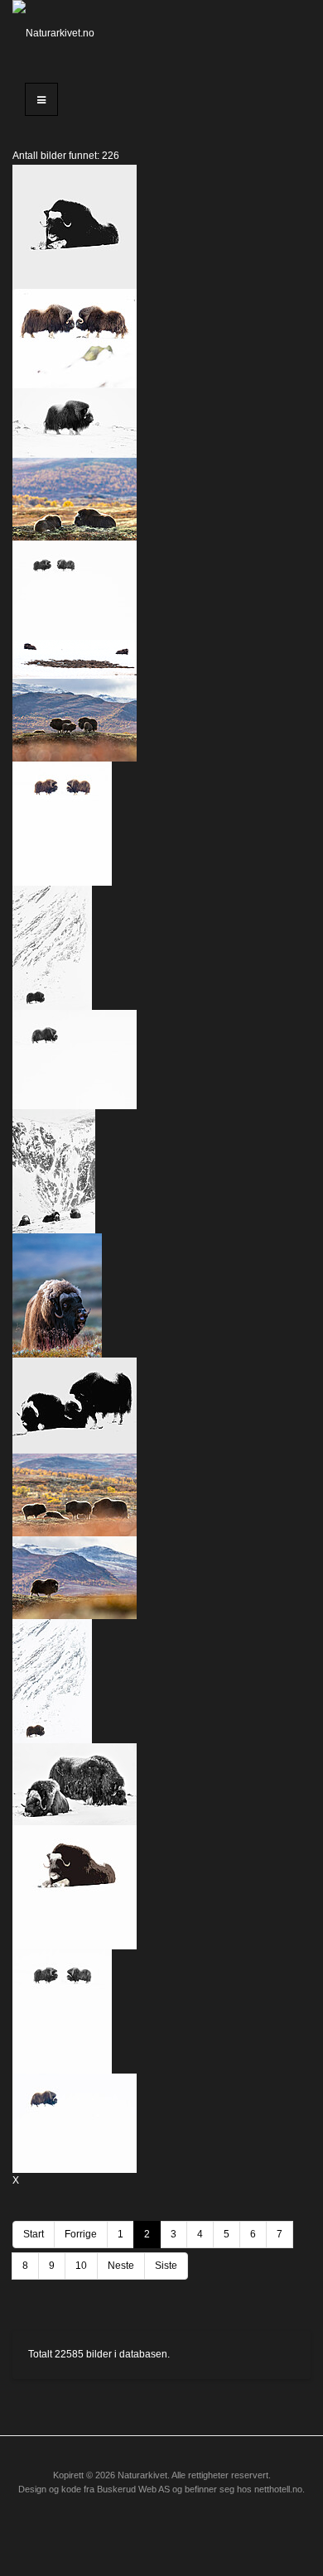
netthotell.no (278, 2489)
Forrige (81, 2234)
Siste (166, 2266)
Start (34, 2234)
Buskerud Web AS (133, 2489)
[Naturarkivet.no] (54, 33)
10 (81, 2266)
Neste (121, 2266)
